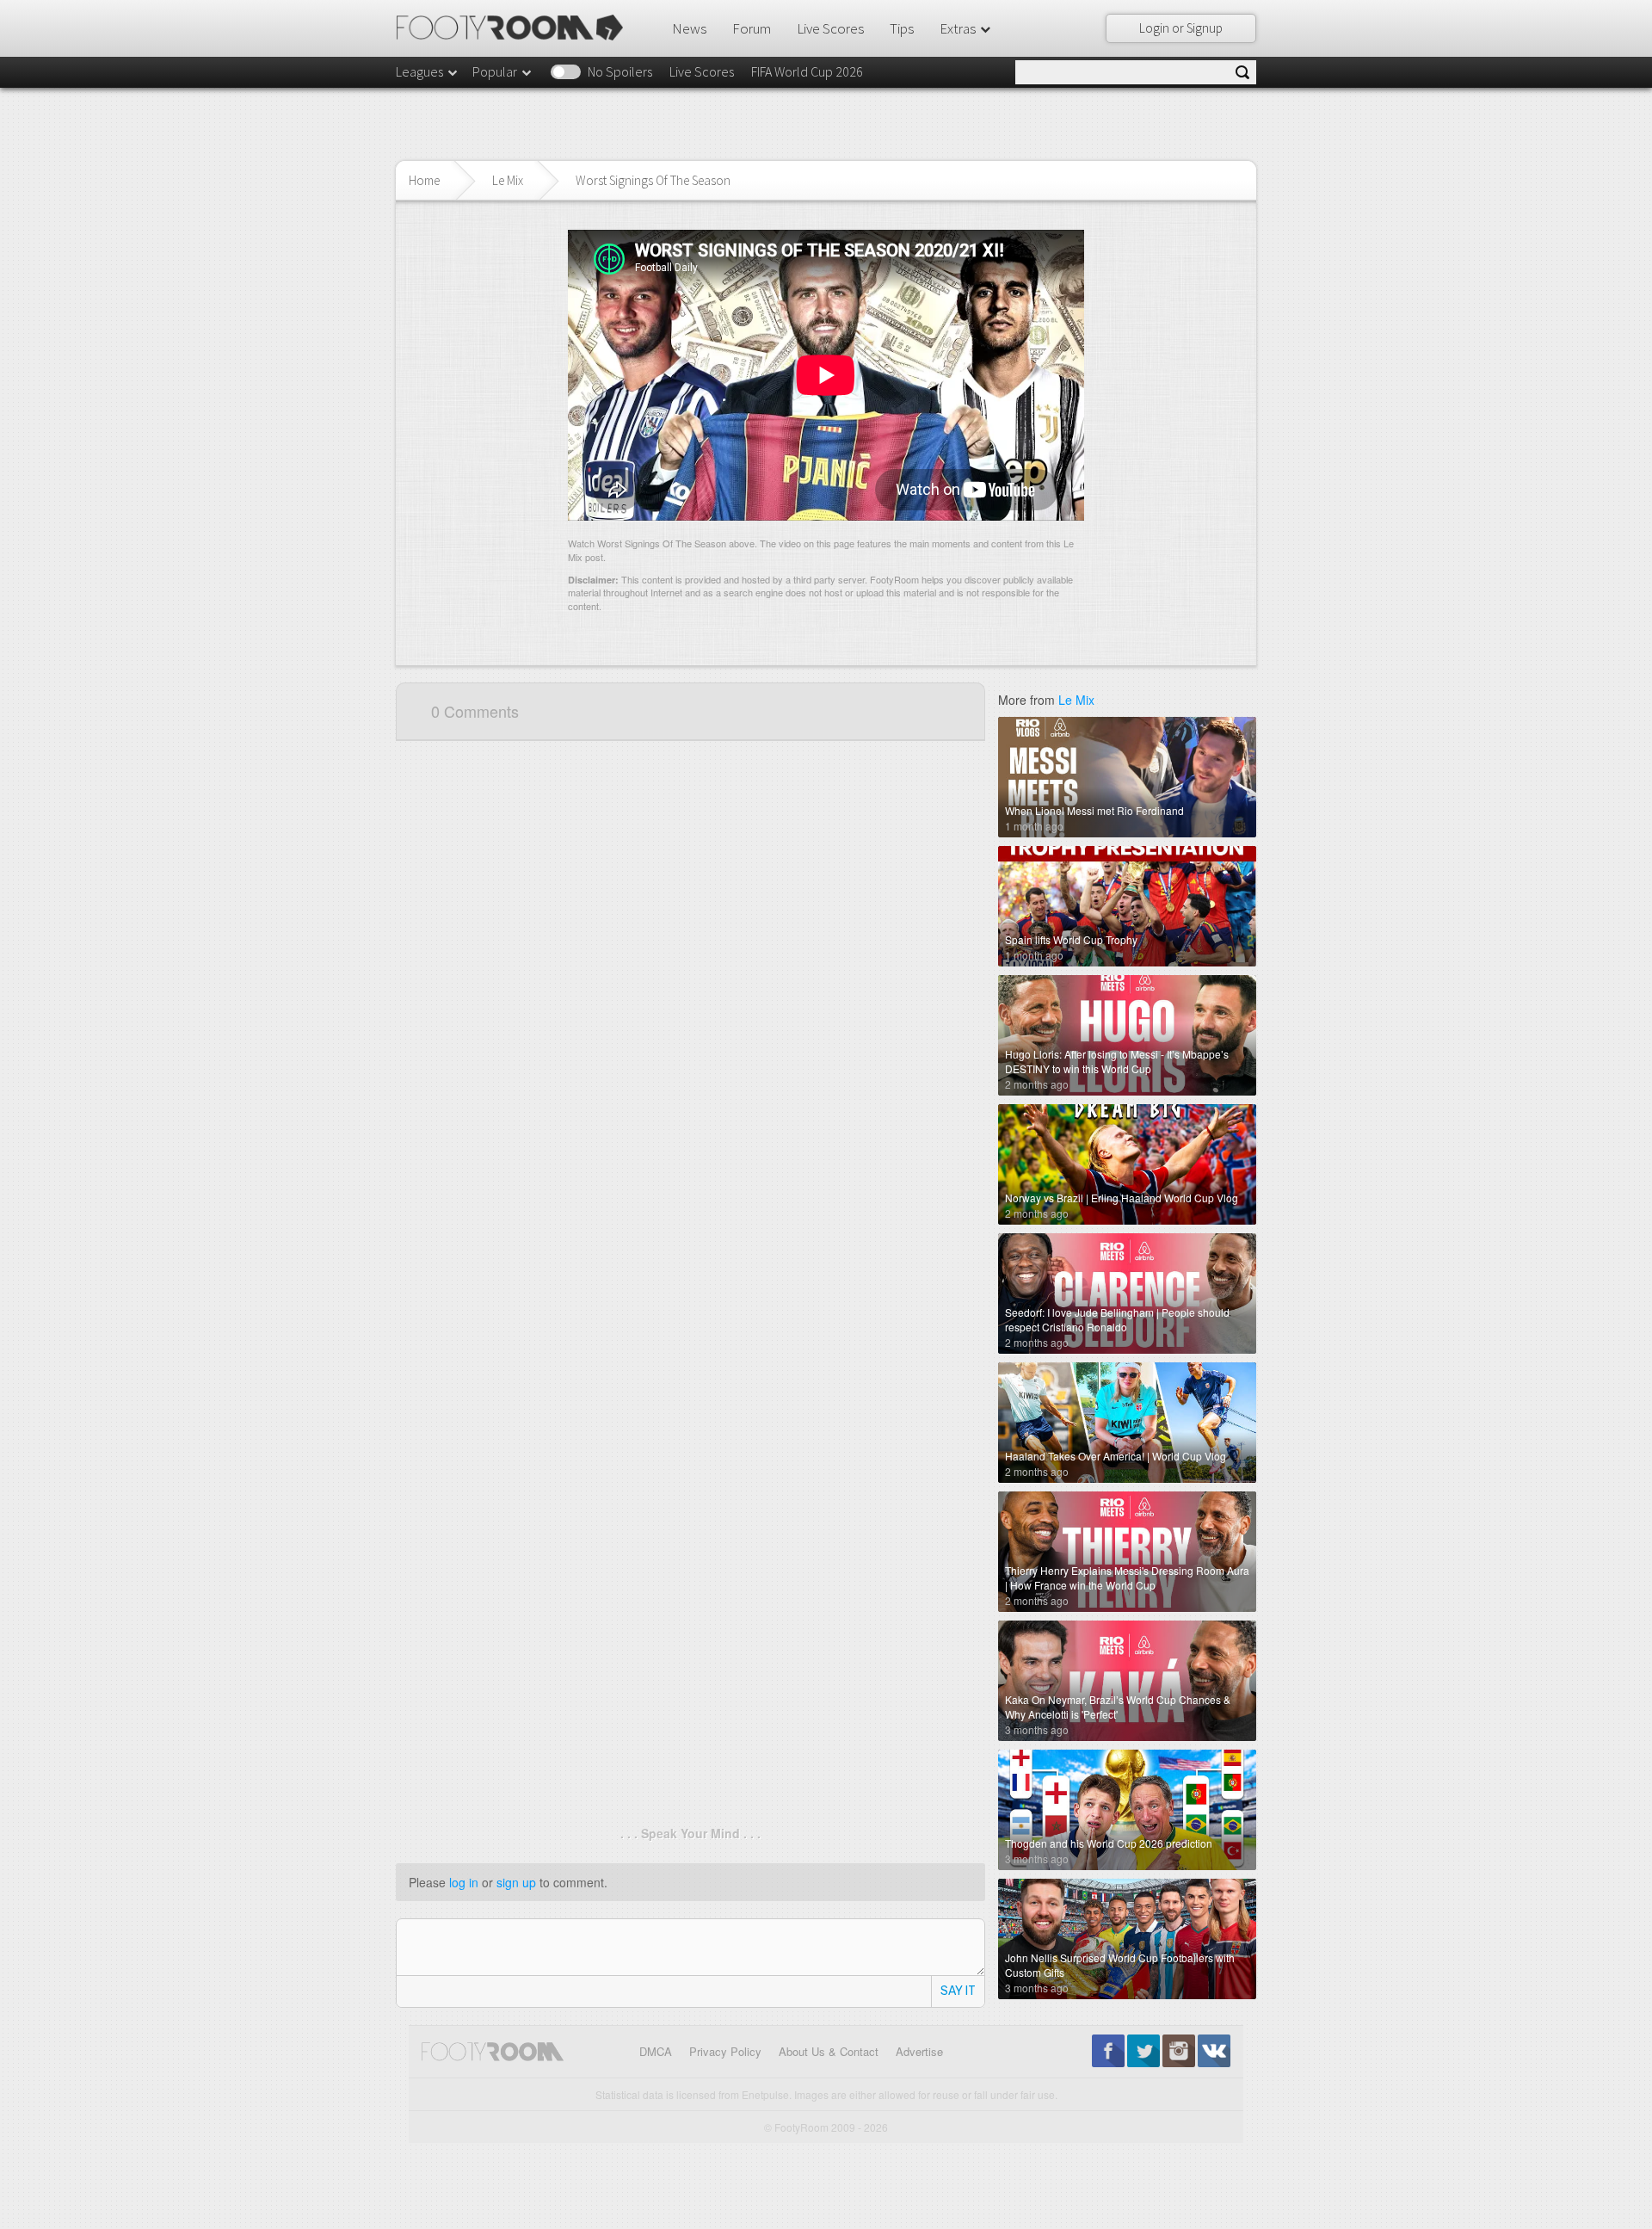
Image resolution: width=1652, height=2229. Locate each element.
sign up (516, 1882)
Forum (752, 28)
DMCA (656, 2051)
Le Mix (508, 180)
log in (464, 1882)
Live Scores (830, 28)
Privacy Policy (725, 2051)
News (689, 28)
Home (424, 180)
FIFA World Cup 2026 (807, 71)
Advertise (919, 2051)
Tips (902, 28)
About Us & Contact (829, 2051)
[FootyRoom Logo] (516, 28)
